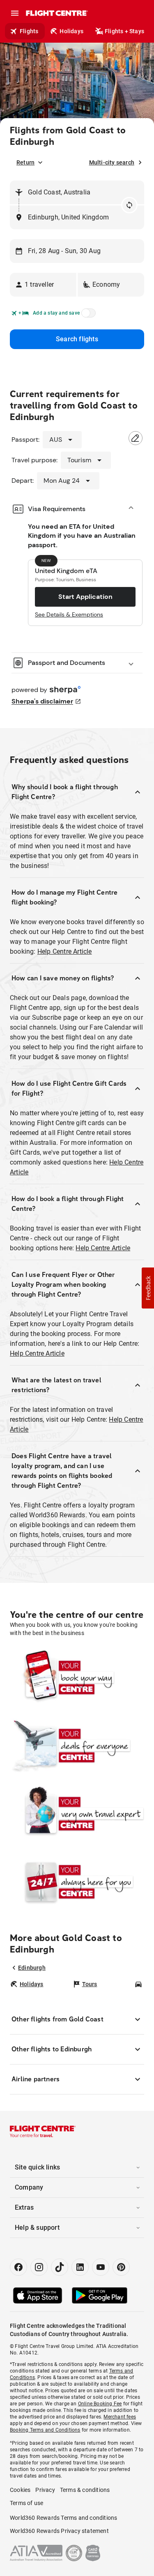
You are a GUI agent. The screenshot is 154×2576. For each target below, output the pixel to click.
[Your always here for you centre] (77, 1882)
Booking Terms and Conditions (45, 2430)
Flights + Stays (124, 31)
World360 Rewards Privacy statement (59, 2531)
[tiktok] (60, 2267)
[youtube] (101, 2267)
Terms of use (26, 2503)
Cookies (20, 2490)
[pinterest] (121, 2267)
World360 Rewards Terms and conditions (63, 2518)
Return (25, 162)
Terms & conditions (85, 2490)
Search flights (77, 339)
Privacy (45, 2490)
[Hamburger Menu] (15, 13)
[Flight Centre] (56, 13)
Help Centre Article (65, 951)
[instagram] (39, 2267)
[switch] (87, 315)
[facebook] (18, 2267)
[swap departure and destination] (129, 205)
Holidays (71, 31)
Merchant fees (120, 2417)
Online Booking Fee (100, 2404)
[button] (43, 285)
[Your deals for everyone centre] (77, 1746)
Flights (29, 31)
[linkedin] (80, 2267)
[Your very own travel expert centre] (77, 1814)
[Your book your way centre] (77, 1678)
